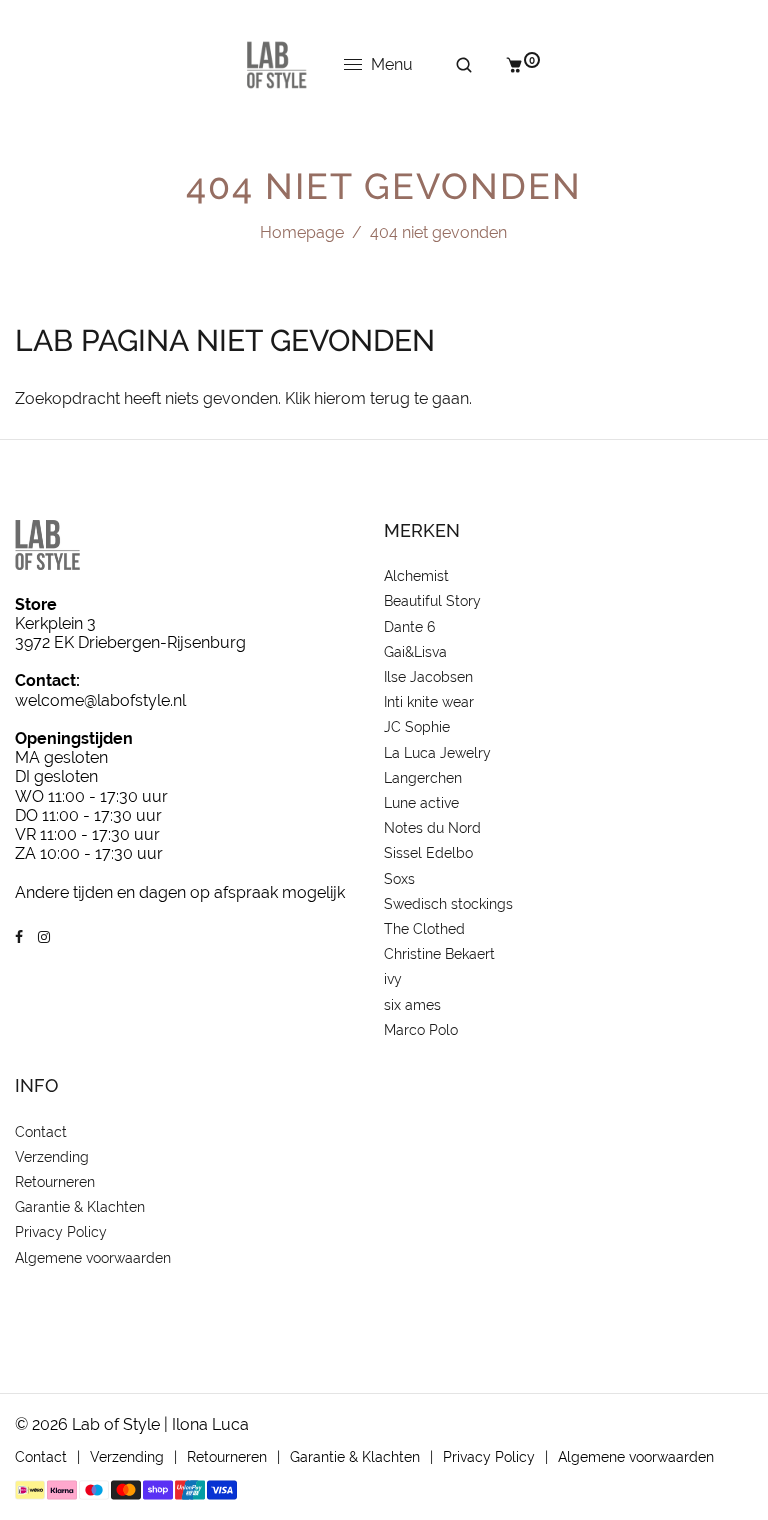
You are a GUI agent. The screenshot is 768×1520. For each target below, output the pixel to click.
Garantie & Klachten (80, 1207)
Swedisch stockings (448, 904)
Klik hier (313, 398)
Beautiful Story (432, 601)
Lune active (421, 803)
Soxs (399, 879)
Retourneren (55, 1182)
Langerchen (423, 778)
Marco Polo (421, 1030)
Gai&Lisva (415, 652)
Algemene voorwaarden (93, 1258)
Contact (41, 1132)
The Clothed (424, 929)
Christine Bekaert (439, 954)
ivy (393, 979)
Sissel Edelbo (428, 853)
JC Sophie (417, 727)
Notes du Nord (432, 828)
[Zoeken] (450, 65)
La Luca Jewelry (437, 753)
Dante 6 (409, 627)
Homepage (302, 232)
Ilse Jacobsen (428, 677)
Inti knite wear (429, 702)
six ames (412, 1005)
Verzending (52, 1157)
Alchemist (416, 576)
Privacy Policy (61, 1232)
